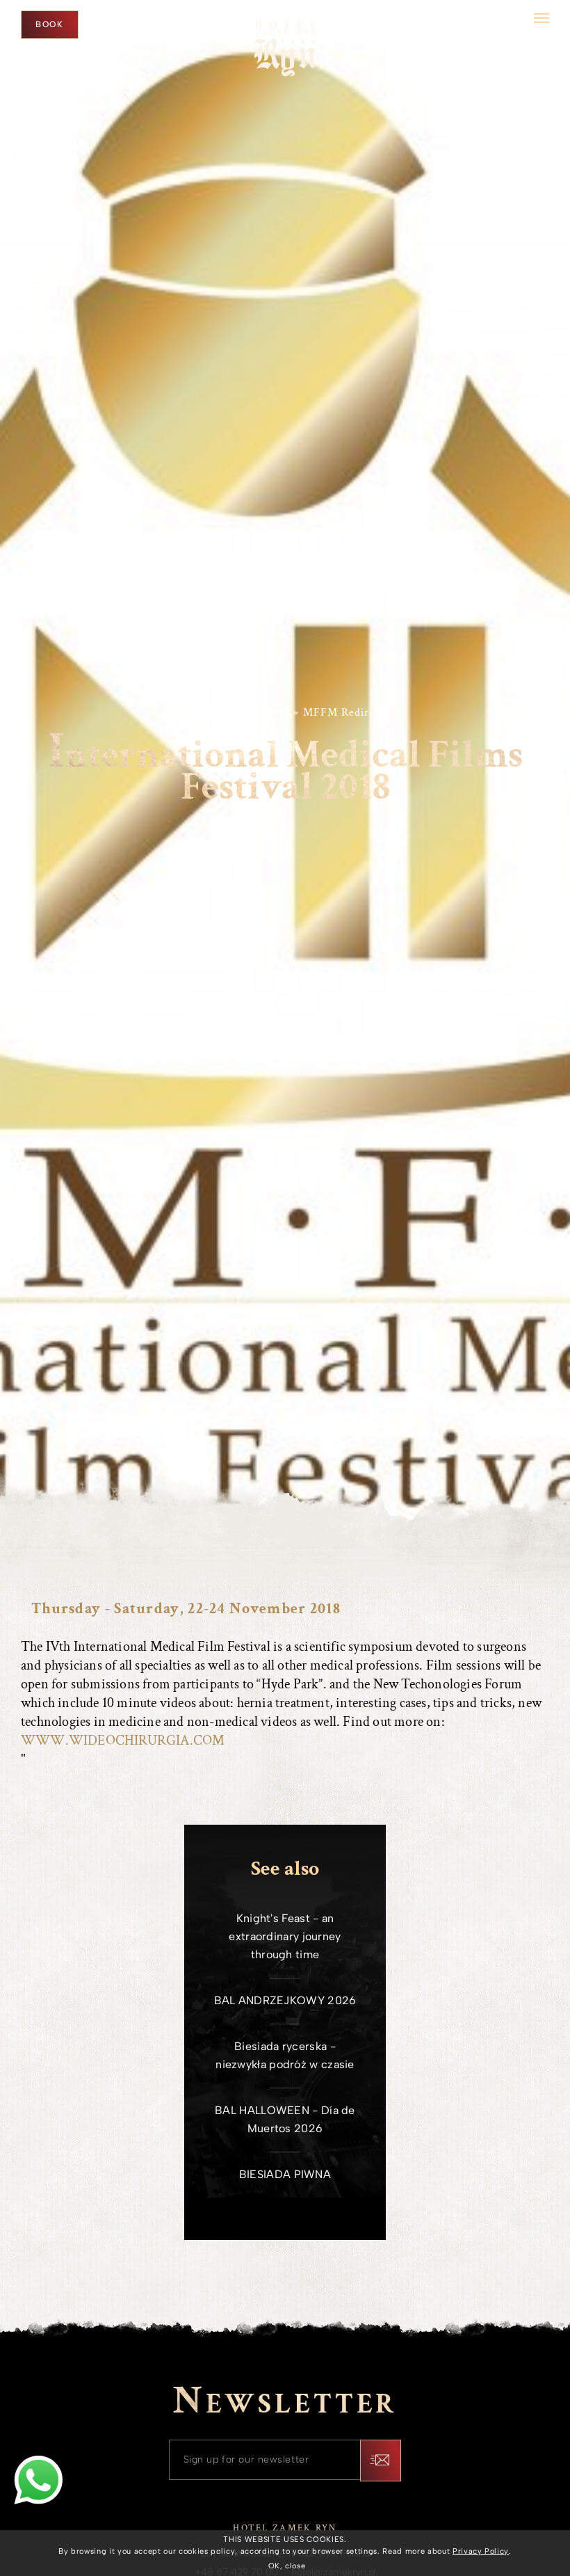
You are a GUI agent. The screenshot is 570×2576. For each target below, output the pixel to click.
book (50, 24)
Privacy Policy (481, 2551)
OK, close (287, 2566)
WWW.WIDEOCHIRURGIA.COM (123, 1741)
